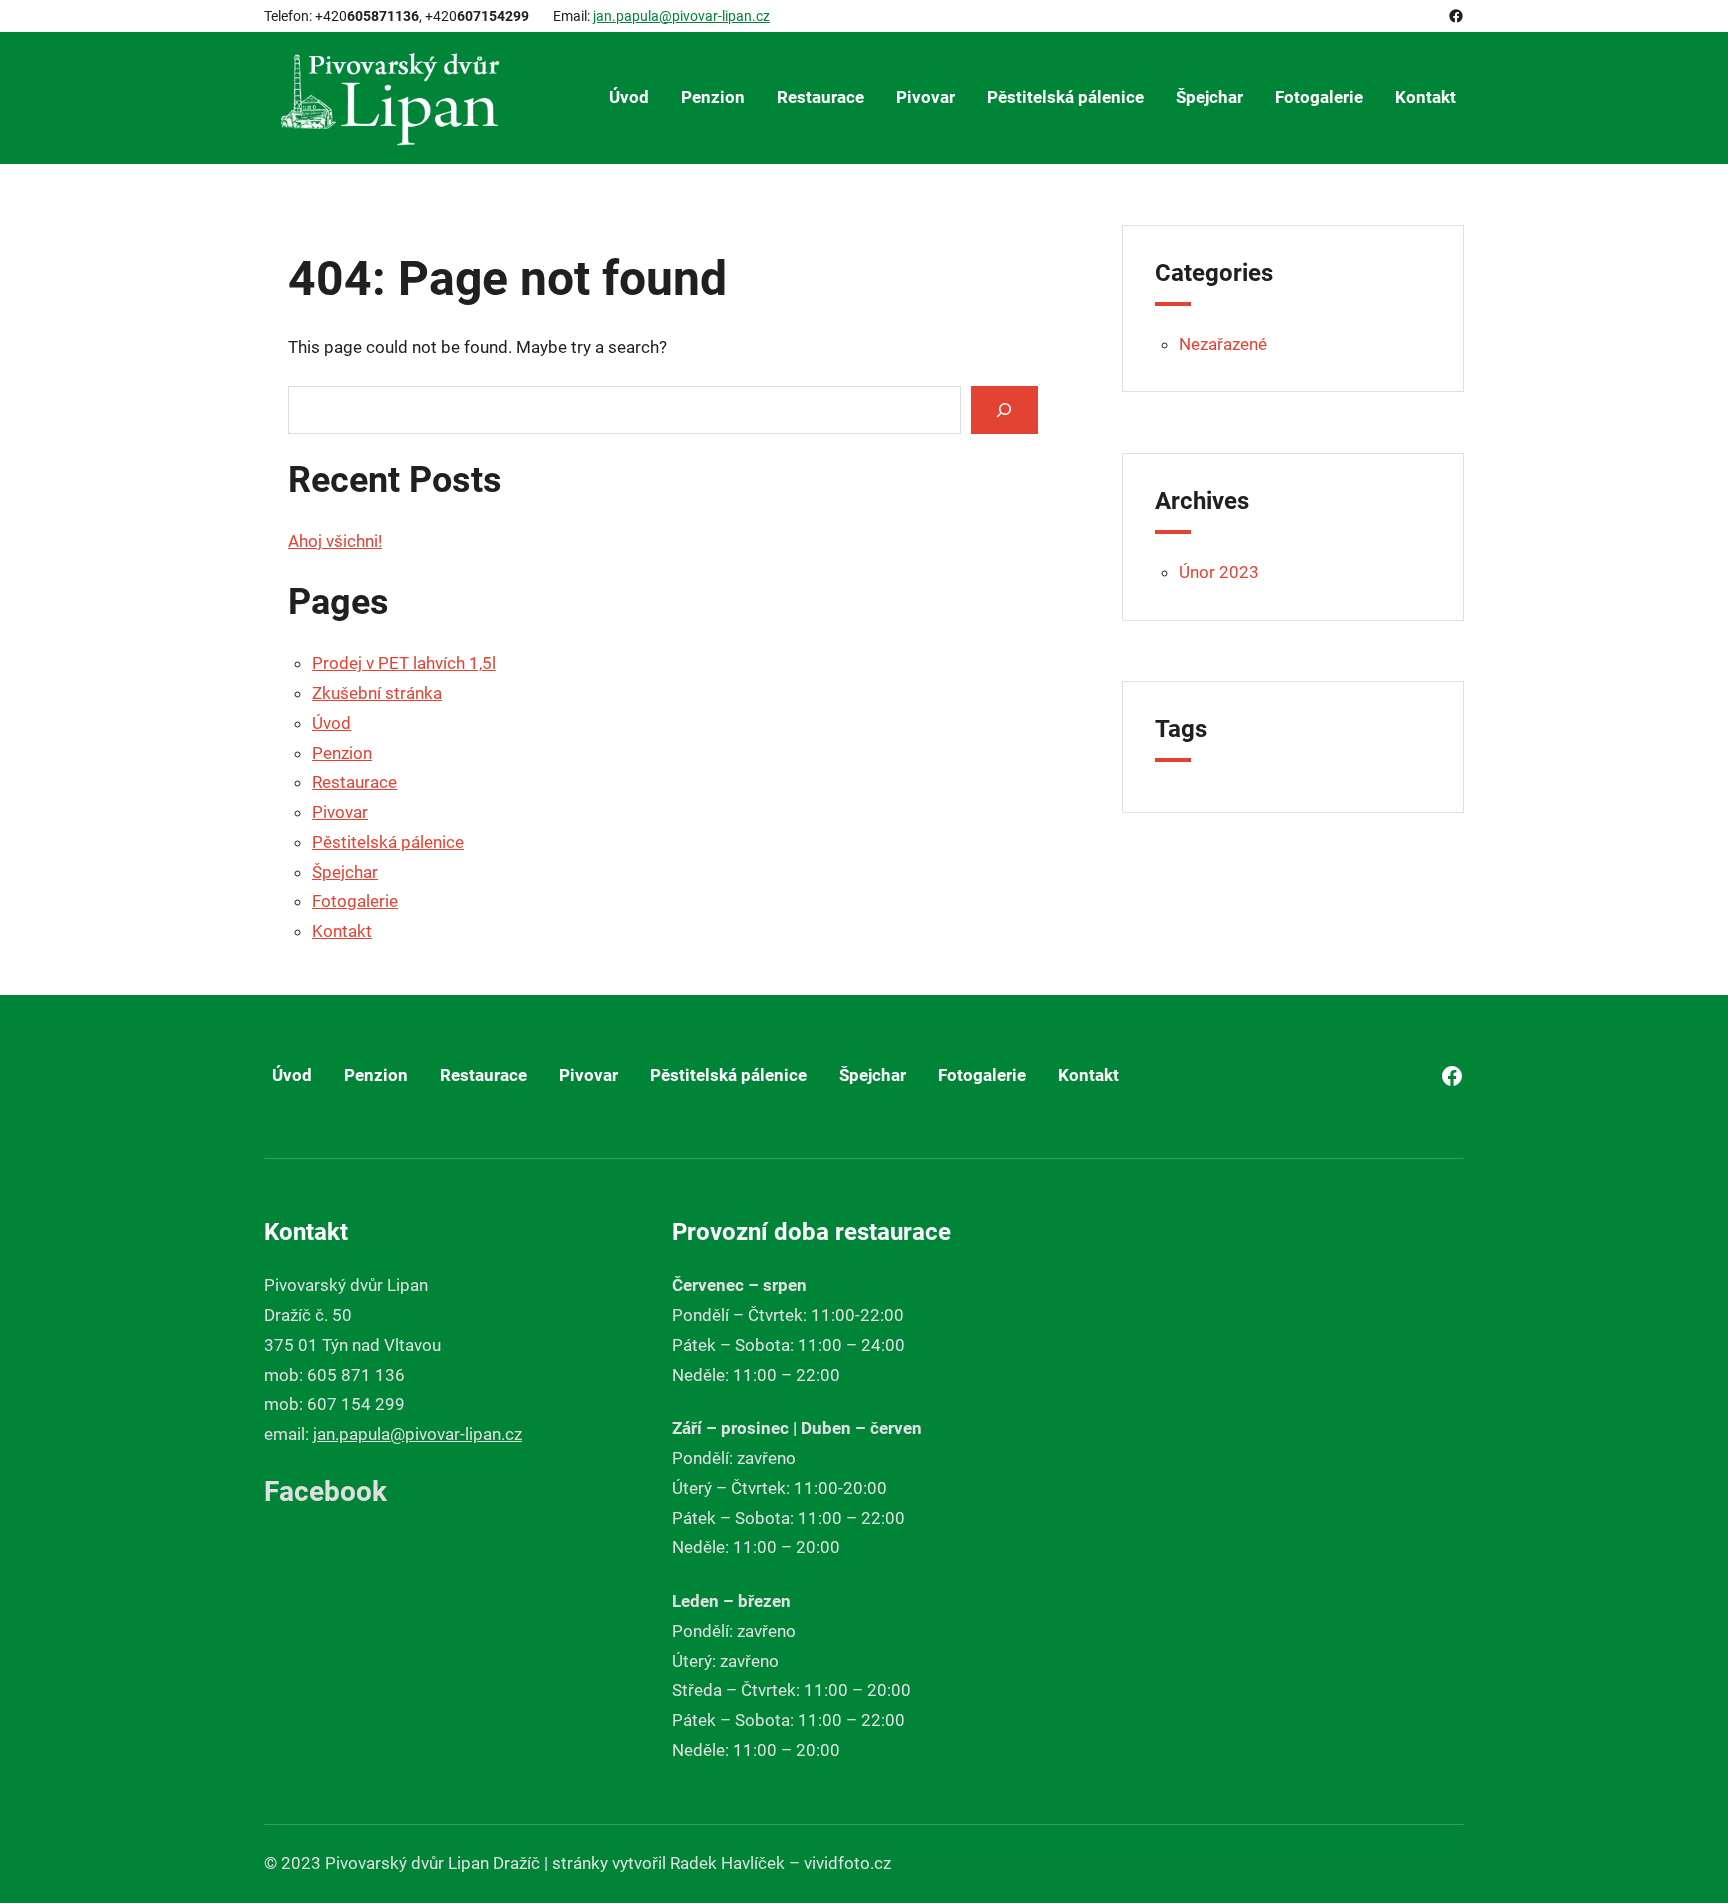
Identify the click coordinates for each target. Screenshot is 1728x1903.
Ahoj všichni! (335, 541)
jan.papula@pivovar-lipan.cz (681, 16)
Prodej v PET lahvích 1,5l (404, 663)
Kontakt (342, 931)
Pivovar (340, 812)
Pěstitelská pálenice (388, 842)
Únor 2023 (1219, 572)
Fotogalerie (355, 901)
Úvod (331, 723)
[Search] (1004, 409)
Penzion (342, 753)
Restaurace (354, 782)
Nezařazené (1223, 344)
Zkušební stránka (377, 693)
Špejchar (345, 872)
